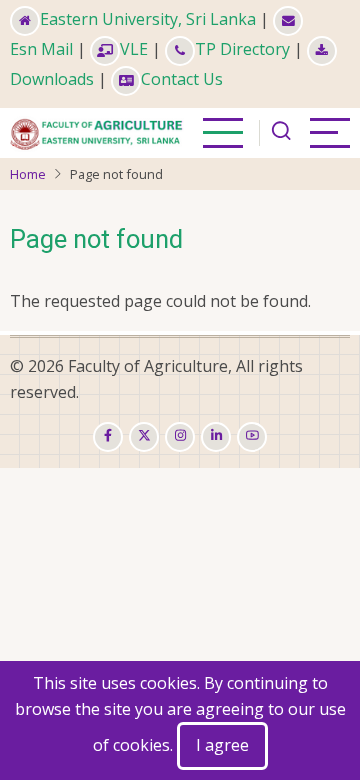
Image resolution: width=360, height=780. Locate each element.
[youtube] (252, 437)
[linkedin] (216, 437)
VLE (134, 49)
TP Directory (242, 49)
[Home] (98, 131)
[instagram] (180, 437)
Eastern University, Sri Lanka (148, 19)
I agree (222, 745)
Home (28, 174)
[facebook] (108, 437)
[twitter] (144, 437)
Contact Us (182, 79)
